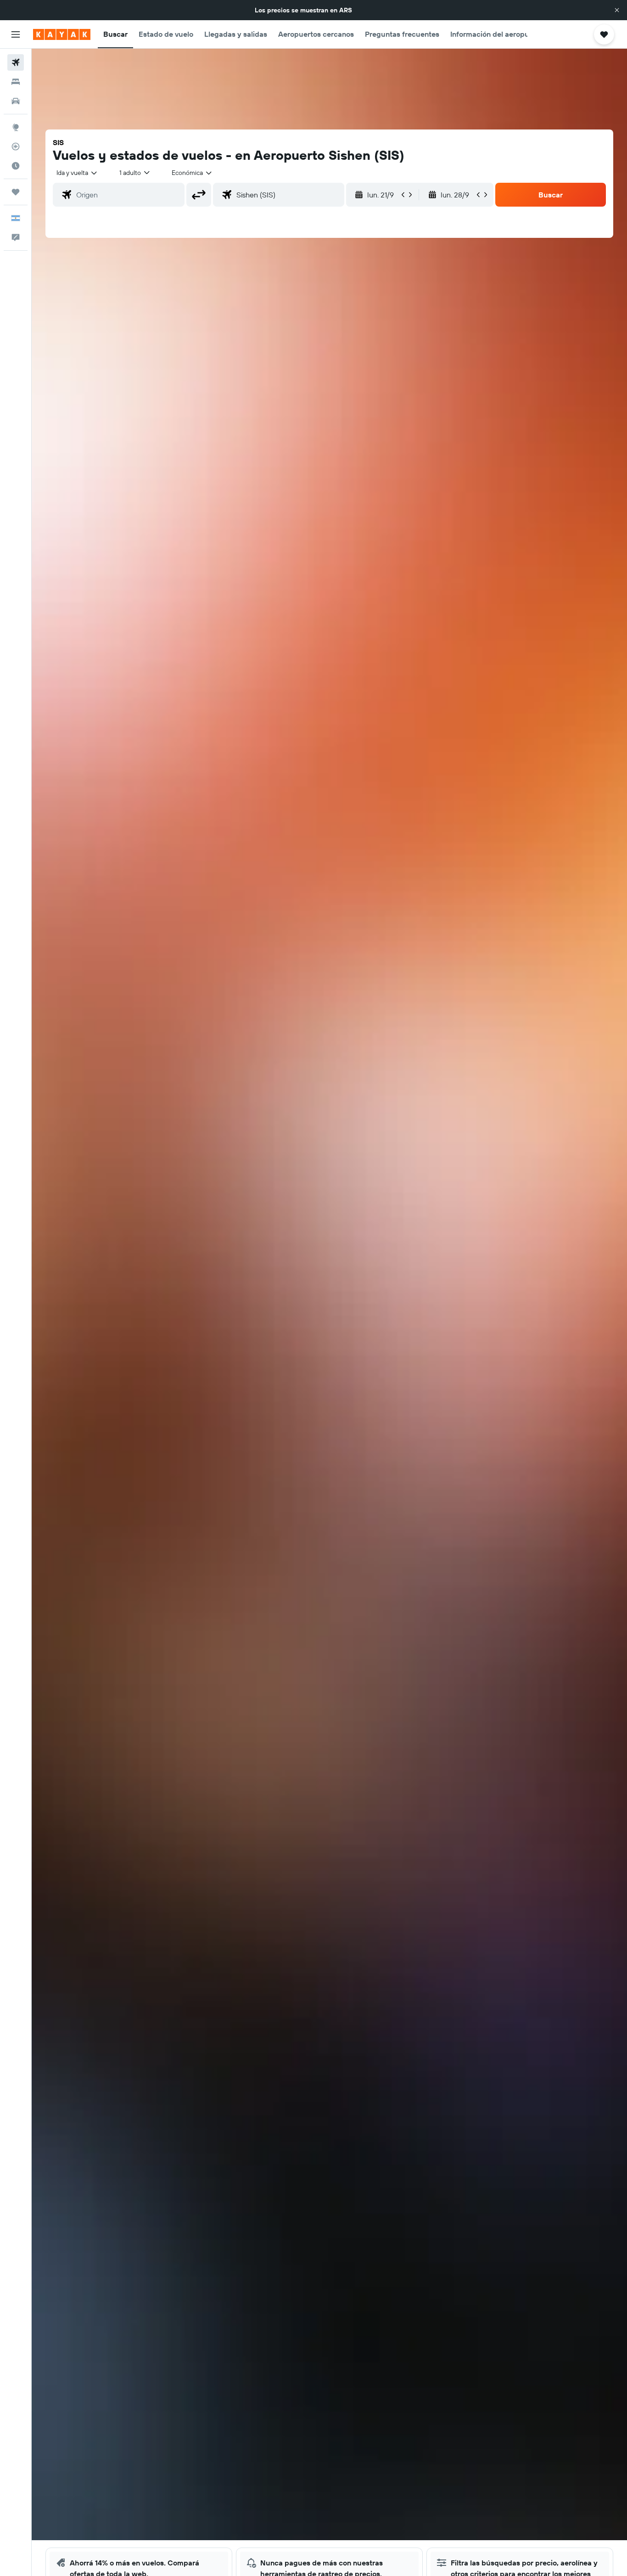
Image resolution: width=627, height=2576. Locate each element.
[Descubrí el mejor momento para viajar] (16, 166)
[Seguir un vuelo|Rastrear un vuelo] (16, 146)
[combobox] (77, 173)
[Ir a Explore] (16, 127)
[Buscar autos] (16, 101)
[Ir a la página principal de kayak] (62, 34)
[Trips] (16, 192)
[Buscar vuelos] (16, 62)
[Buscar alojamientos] (16, 82)
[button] (617, 10)
